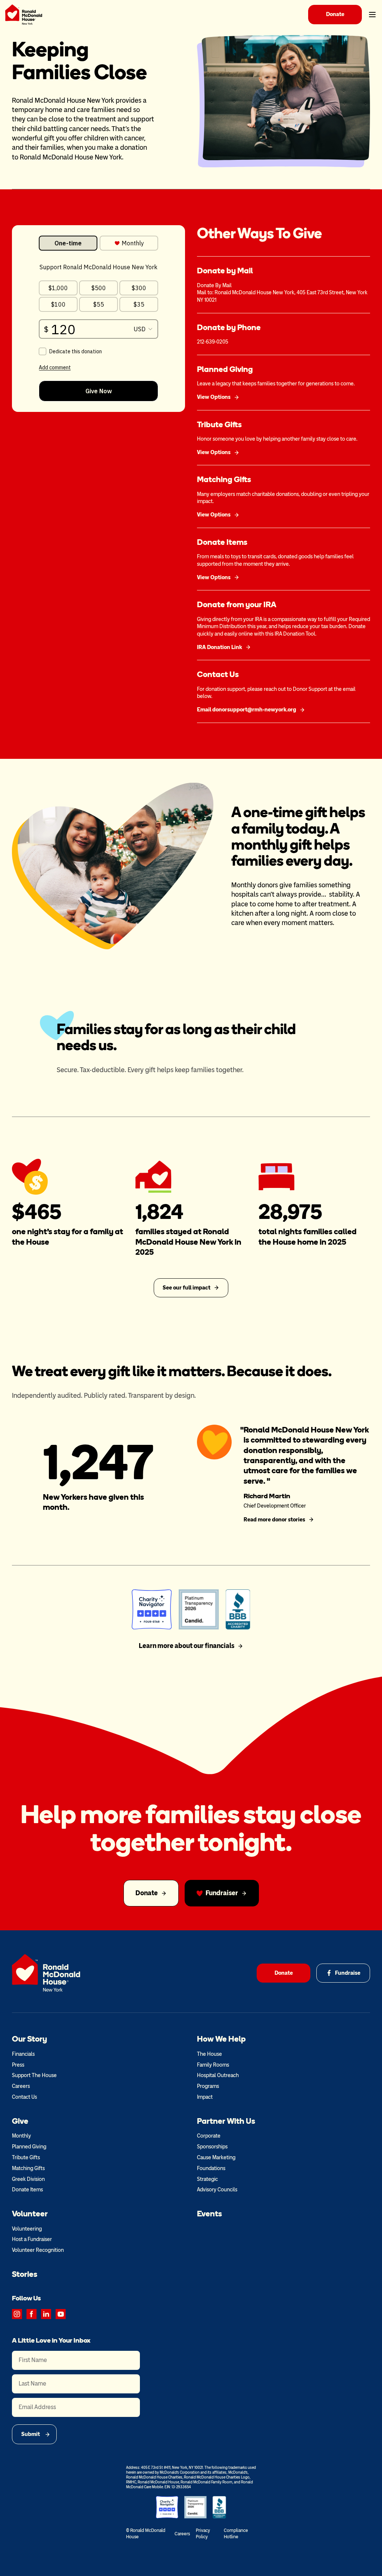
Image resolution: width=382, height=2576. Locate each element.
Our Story (29, 2039)
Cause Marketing (216, 2158)
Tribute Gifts (26, 2158)
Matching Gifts (28, 2168)
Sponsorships (212, 2147)
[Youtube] (61, 2314)
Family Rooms (213, 2065)
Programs (208, 2086)
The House (209, 2054)
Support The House (34, 2075)
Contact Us (24, 2097)
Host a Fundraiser (32, 2239)
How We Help (221, 2039)
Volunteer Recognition (38, 2250)
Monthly (21, 2136)
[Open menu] (372, 15)
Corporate (209, 2136)
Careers (21, 2086)
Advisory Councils (217, 2190)
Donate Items (27, 2190)
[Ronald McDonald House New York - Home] (24, 15)
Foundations (211, 2168)
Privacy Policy (203, 2534)
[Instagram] (17, 2314)
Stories (25, 2274)
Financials (23, 2054)
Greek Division (28, 2179)
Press (18, 2065)
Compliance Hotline (236, 2534)
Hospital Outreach (218, 2075)
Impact (205, 2097)
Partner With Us (226, 2121)
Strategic (207, 2179)
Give (20, 2121)
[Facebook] (32, 2314)
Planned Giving (29, 2147)
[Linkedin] (46, 2314)
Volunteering (27, 2229)
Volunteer (30, 2214)
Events (209, 2214)
